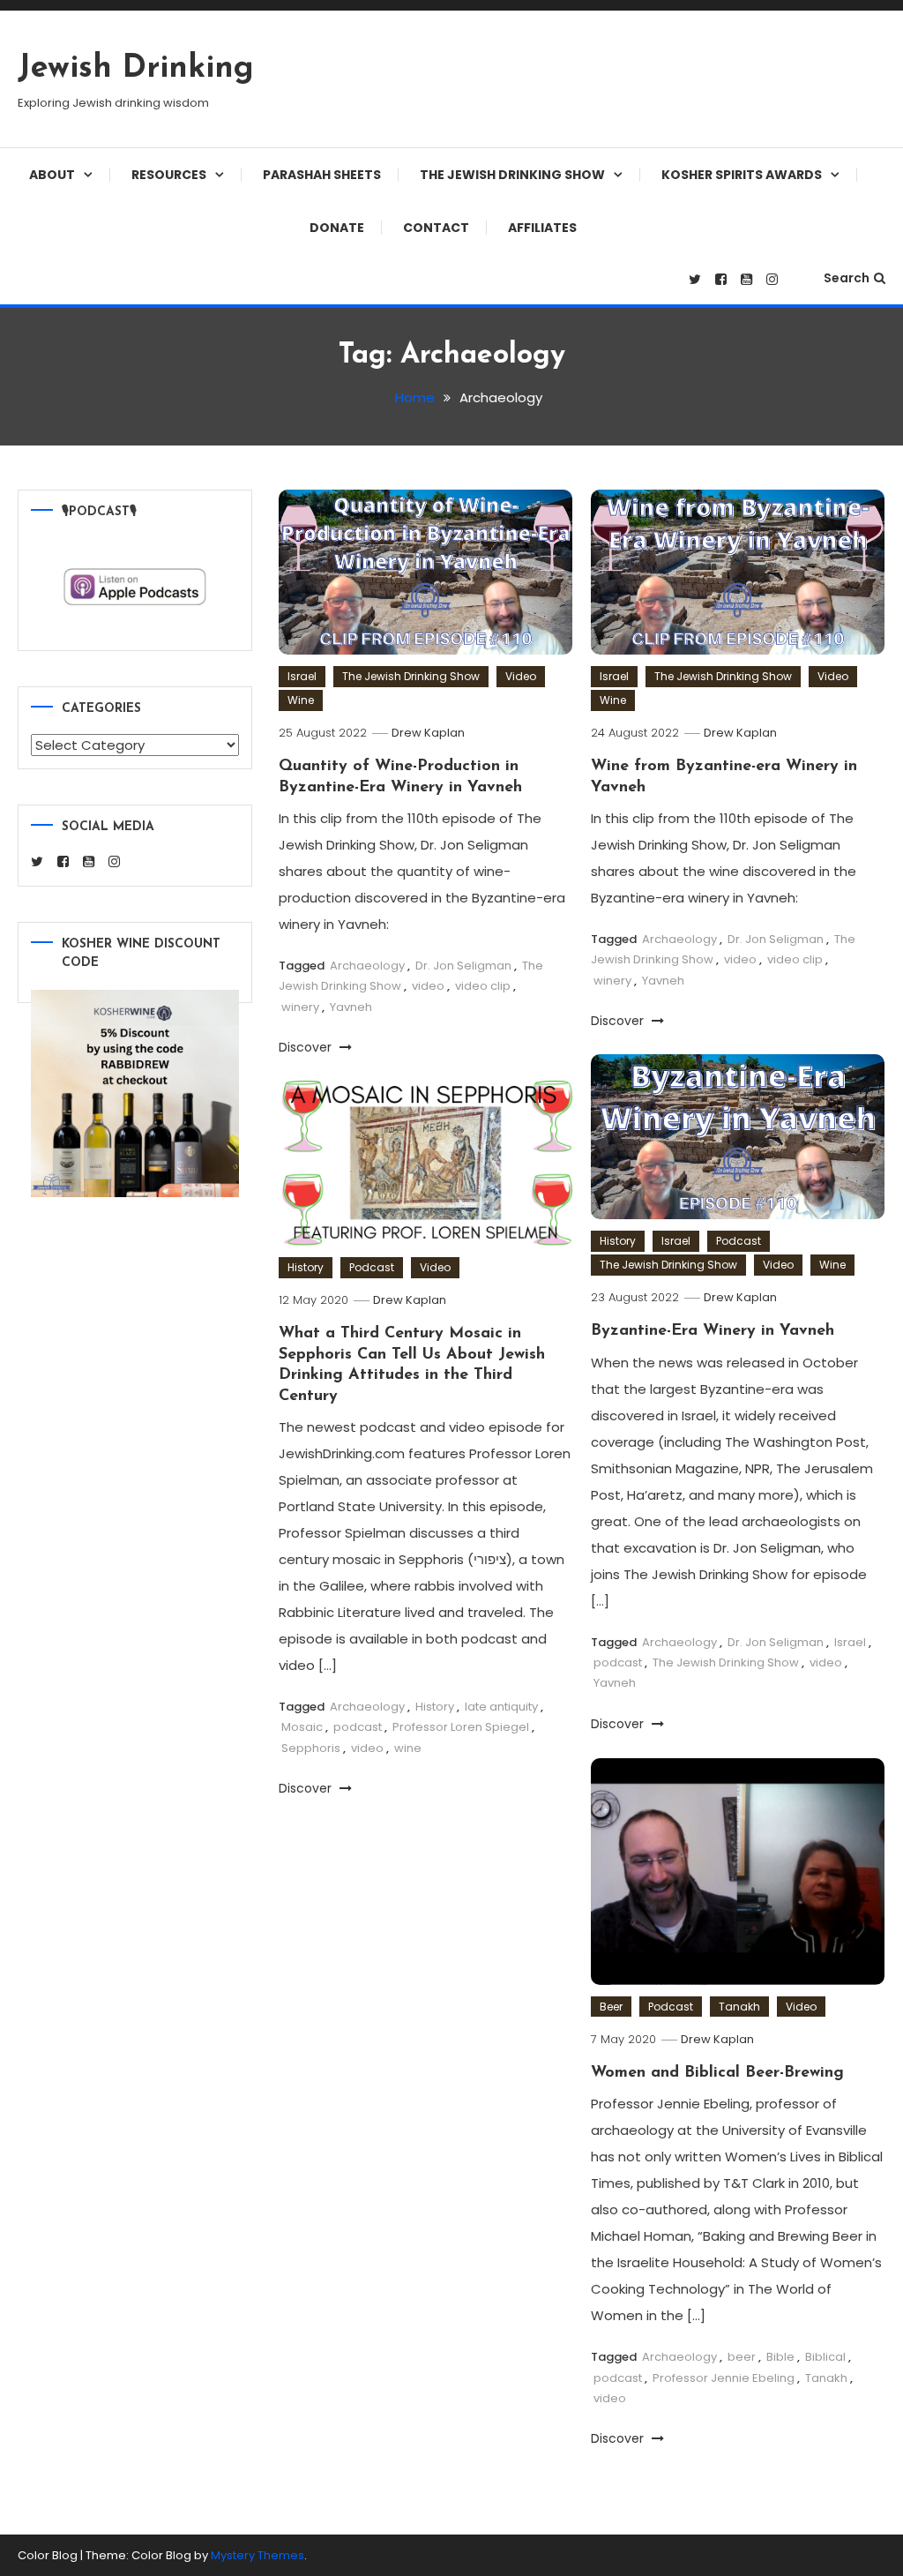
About (52, 175)
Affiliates (542, 228)
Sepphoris (311, 1748)
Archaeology (367, 966)
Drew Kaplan (428, 733)
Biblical (825, 2357)
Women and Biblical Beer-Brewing (717, 2073)
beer (742, 2357)
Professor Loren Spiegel (461, 1727)
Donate (337, 228)
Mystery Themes (257, 2555)
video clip (483, 986)
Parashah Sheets (322, 175)
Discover (307, 1047)
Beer (611, 2007)
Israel (302, 676)
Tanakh (739, 2007)
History (618, 1241)
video (428, 986)
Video (521, 676)
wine (408, 1748)
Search (847, 278)
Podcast (739, 1241)
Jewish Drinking (136, 69)
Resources (169, 175)
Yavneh (351, 1007)
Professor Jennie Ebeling (724, 2378)
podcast (618, 1662)
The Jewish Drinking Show (512, 175)
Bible (780, 2357)
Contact (436, 228)
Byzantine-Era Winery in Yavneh (713, 1331)
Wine (301, 700)
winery (300, 1007)
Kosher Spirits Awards (742, 175)
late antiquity (501, 1707)
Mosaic (302, 1727)
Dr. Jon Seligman (463, 966)
